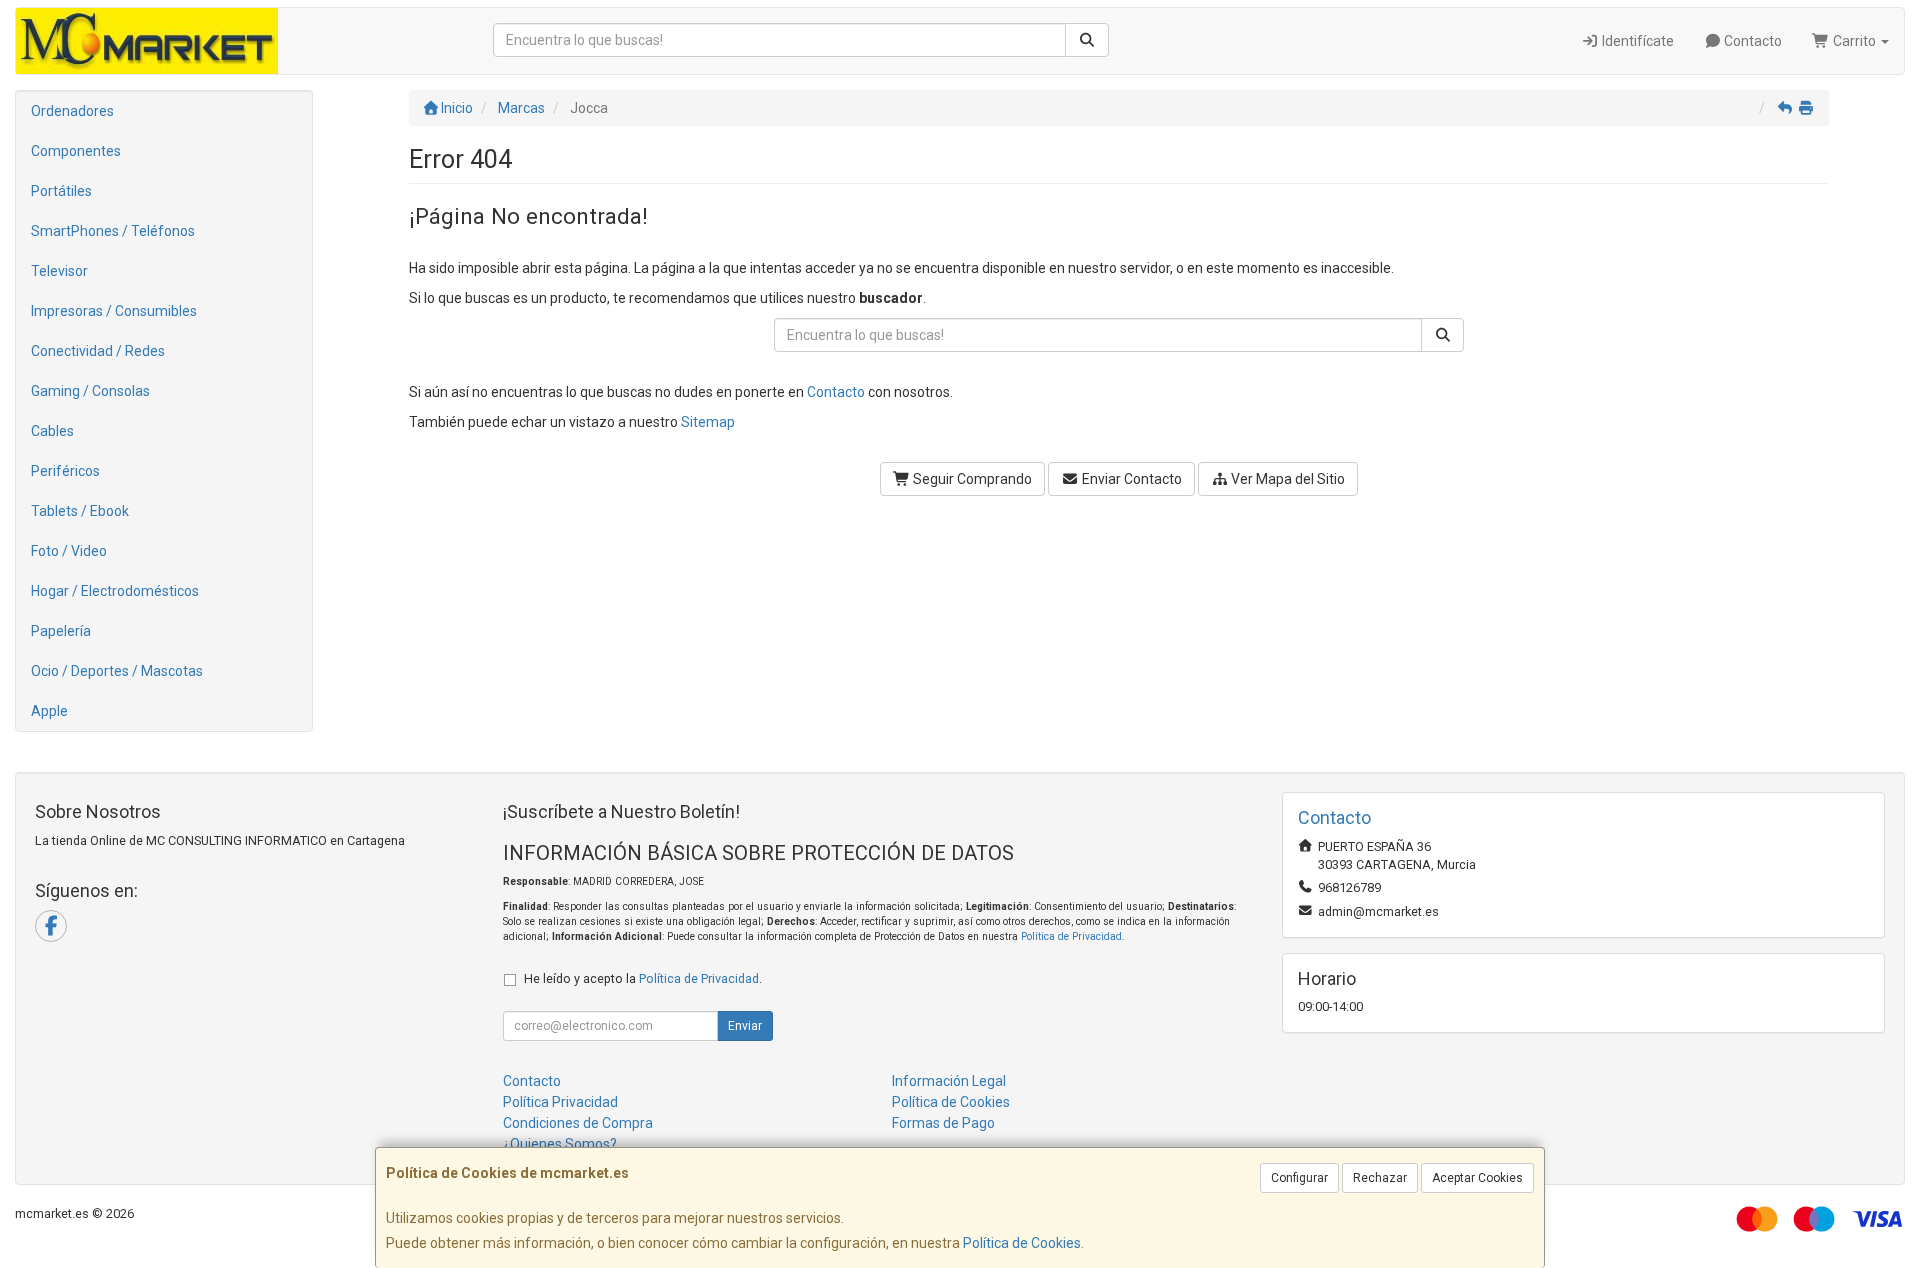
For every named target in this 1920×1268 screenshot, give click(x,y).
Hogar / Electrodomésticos (115, 591)
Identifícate (1636, 41)
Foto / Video (69, 551)
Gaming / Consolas (90, 391)
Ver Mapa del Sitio (1286, 479)
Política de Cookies (1022, 1243)
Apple (49, 711)
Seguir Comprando (971, 479)
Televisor (59, 271)
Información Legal (949, 1081)
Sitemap (708, 422)
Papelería (61, 631)
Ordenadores (72, 111)
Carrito (1854, 41)
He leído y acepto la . (643, 978)
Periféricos (65, 471)
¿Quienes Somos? (560, 1144)
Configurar (1299, 1178)
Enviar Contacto (1130, 479)
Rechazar (1380, 1178)
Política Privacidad (560, 1102)
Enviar (745, 1026)
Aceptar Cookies (1477, 1178)
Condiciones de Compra (578, 1123)
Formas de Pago (943, 1123)
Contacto (1751, 41)
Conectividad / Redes (98, 351)
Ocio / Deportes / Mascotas (117, 671)
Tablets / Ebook (80, 511)
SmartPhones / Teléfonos (113, 231)
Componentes (76, 151)
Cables (52, 431)
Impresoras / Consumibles (114, 311)
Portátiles (61, 191)
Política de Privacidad (1071, 936)
